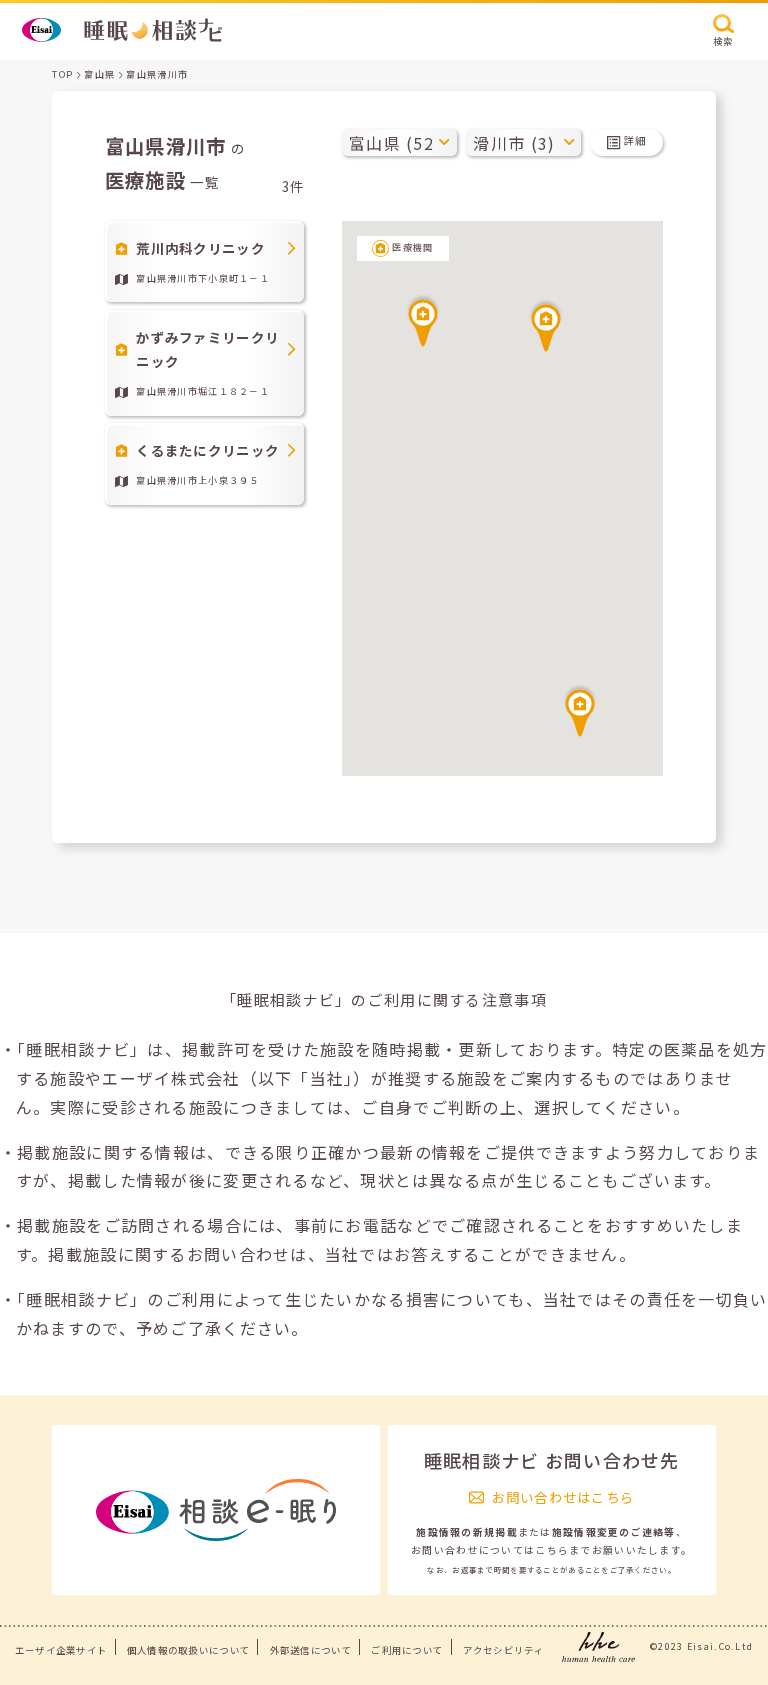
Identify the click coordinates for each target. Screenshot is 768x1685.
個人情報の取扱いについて (188, 1650)
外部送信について (311, 1650)
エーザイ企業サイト (61, 1650)
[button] (423, 320)
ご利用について (407, 1650)
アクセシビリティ (503, 1650)
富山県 (99, 74)
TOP (62, 74)
